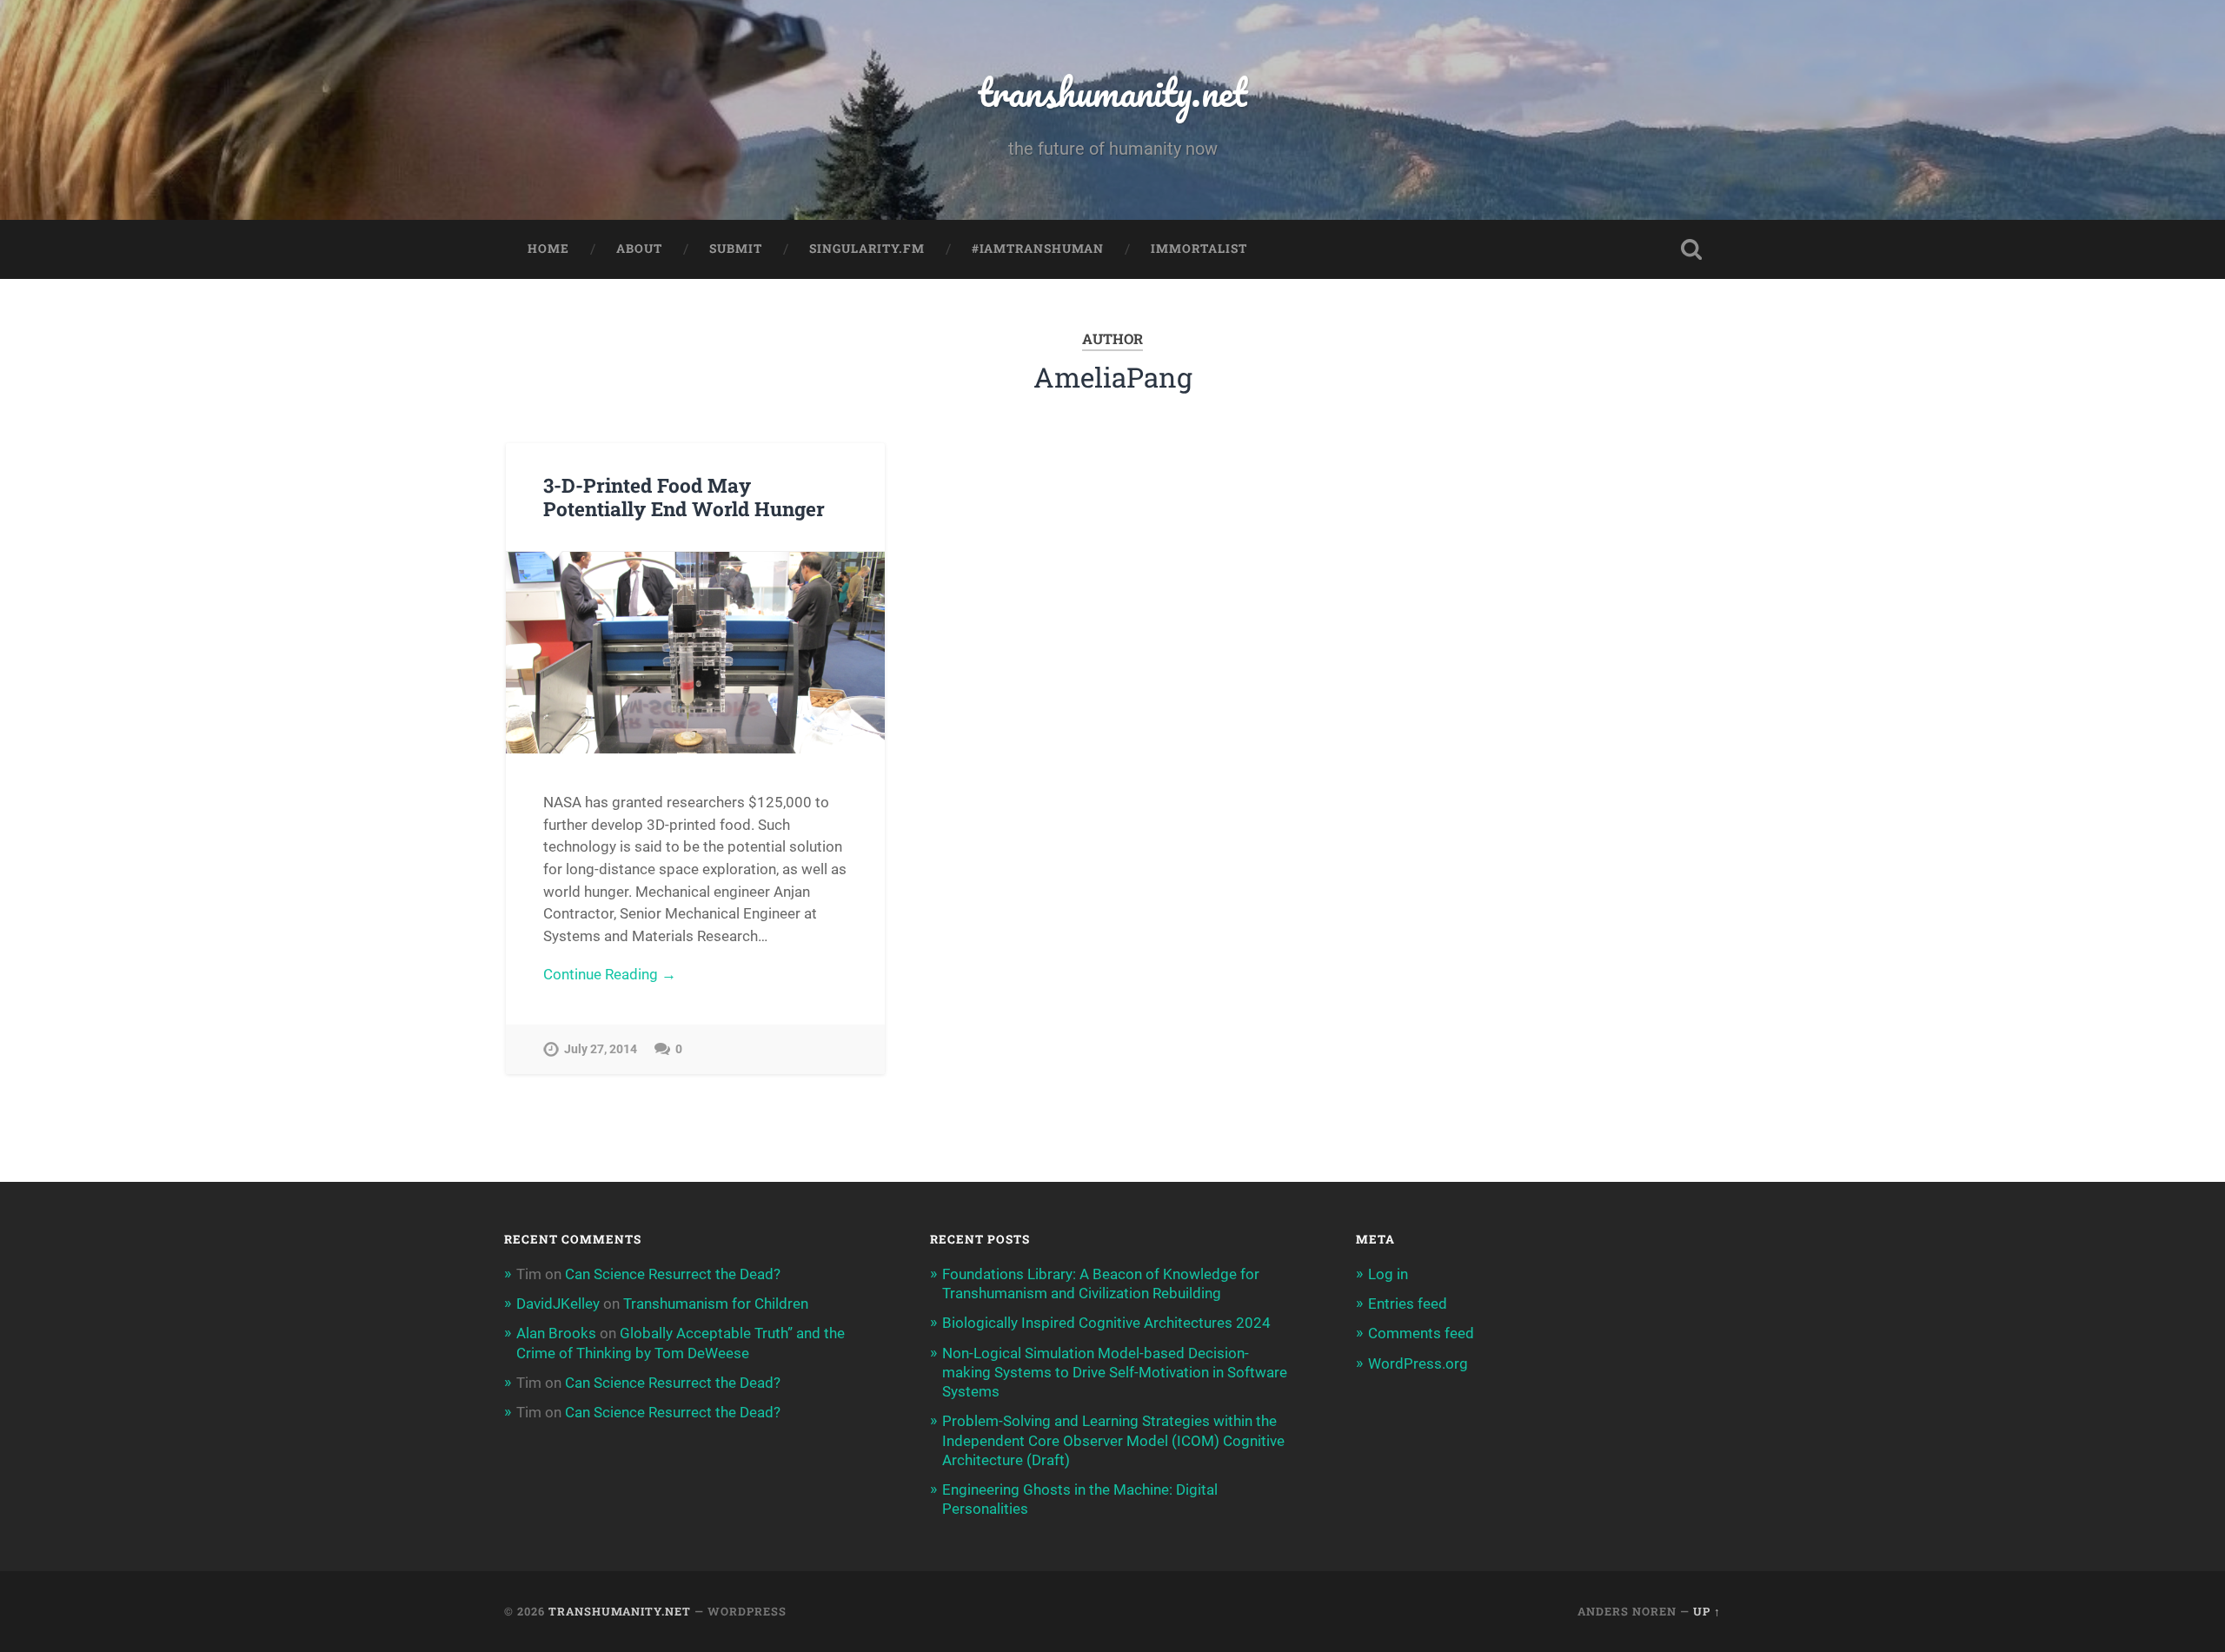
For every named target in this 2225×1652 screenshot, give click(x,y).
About (639, 249)
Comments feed (1421, 1333)
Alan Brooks (556, 1333)
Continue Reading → (610, 974)
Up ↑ (1707, 1611)
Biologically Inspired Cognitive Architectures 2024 (1106, 1323)
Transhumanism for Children (716, 1304)
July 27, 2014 (601, 1049)
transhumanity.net (1112, 92)
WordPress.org (1418, 1363)
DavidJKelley (558, 1304)
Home (548, 249)
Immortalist (1199, 249)
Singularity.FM (867, 249)
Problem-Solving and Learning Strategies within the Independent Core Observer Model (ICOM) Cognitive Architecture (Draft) (1113, 1440)
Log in (1388, 1274)
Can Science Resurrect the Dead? (673, 1274)
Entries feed (1408, 1304)
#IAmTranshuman (1038, 249)
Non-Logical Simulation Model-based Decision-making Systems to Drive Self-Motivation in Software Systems (1115, 1372)
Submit (736, 249)
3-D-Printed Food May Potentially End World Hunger (684, 497)
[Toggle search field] (1691, 249)
